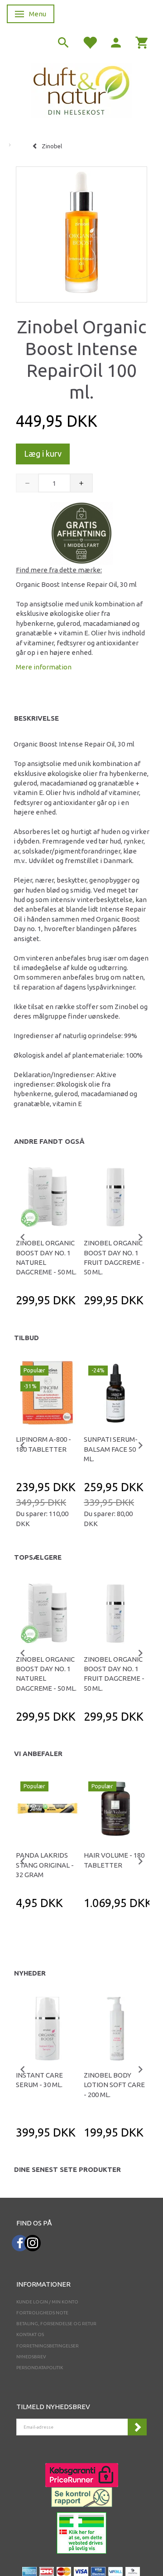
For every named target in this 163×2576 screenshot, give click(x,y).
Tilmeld (137, 2427)
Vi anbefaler (38, 1754)
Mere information (44, 667)
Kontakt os (30, 2334)
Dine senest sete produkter (67, 2169)
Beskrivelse (36, 718)
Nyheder (30, 1973)
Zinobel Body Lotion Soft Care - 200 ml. (114, 2085)
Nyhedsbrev (31, 2357)
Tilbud (26, 1338)
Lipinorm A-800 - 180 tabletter (43, 1444)
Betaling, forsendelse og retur (56, 2324)
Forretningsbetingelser (48, 2346)
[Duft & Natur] (81, 90)
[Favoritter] (90, 42)
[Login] (116, 42)
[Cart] (142, 42)
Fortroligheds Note (42, 2313)
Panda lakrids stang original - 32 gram (45, 1865)
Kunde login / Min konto (47, 2302)
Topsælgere (38, 1557)
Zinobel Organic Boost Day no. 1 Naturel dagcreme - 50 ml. (46, 1257)
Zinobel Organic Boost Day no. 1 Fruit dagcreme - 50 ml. (114, 1257)
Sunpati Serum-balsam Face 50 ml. (111, 1449)
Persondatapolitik (40, 2368)
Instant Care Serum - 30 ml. (39, 2080)
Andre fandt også (49, 1141)
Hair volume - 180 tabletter (114, 1860)
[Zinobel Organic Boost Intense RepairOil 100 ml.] (81, 232)
